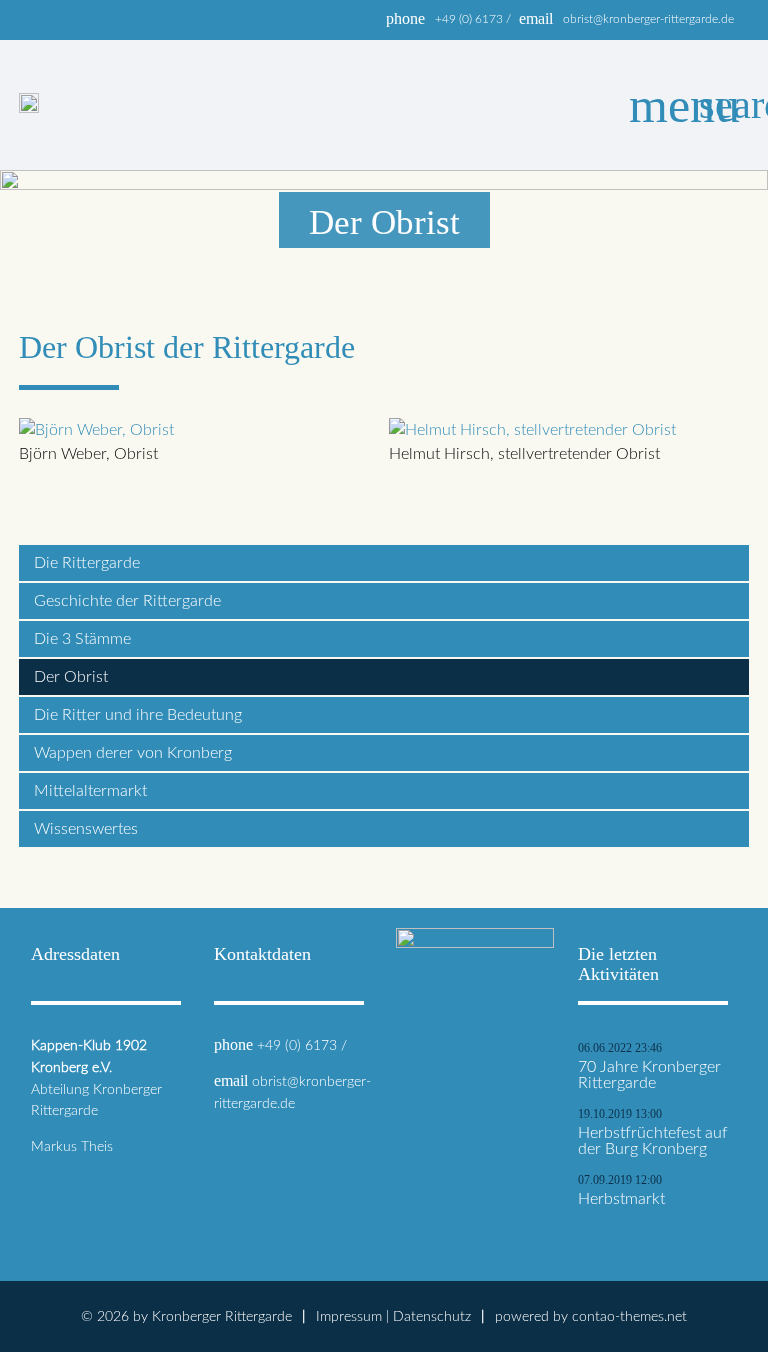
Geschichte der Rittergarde (127, 601)
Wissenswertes (86, 829)
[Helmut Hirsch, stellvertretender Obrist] (532, 430)
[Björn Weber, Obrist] (96, 430)
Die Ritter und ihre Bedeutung (138, 715)
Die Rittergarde (87, 563)
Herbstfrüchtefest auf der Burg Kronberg (652, 1141)
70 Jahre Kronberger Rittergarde (649, 1075)
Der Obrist (71, 677)
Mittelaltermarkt (90, 791)
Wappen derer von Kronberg (133, 753)
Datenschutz (432, 1316)
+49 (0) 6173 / (473, 19)
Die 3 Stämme (82, 639)
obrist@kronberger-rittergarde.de (648, 19)
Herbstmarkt (621, 1199)
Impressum (349, 1316)
